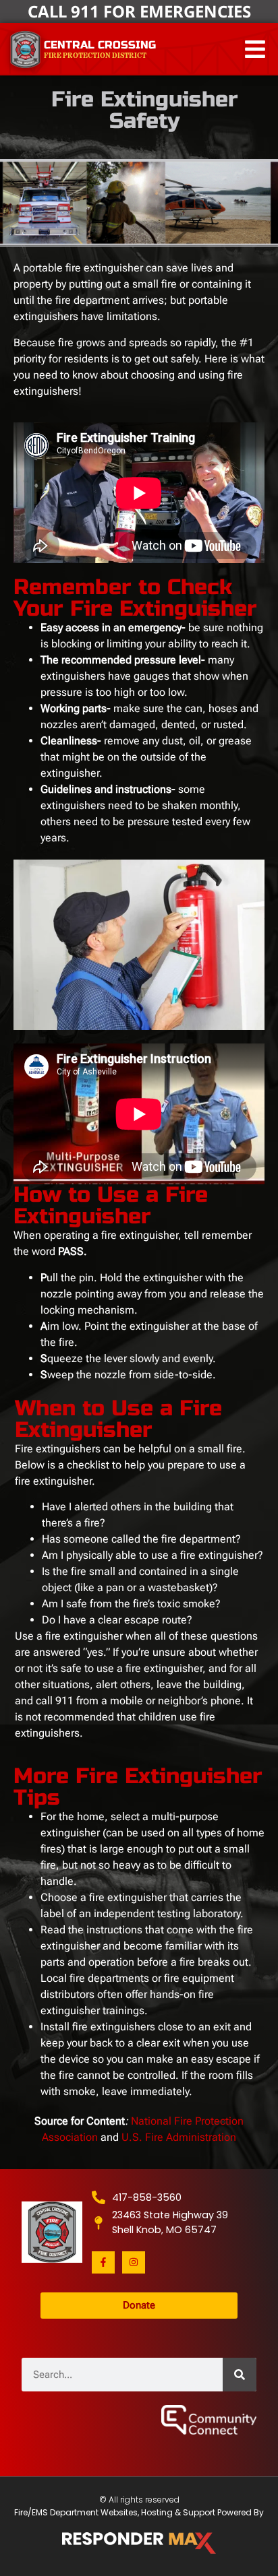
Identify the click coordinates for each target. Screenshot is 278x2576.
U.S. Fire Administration (179, 2137)
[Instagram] (134, 2263)
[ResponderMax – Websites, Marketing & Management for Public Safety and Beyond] (139, 2543)
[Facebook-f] (103, 2263)
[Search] (240, 2375)
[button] (255, 50)
